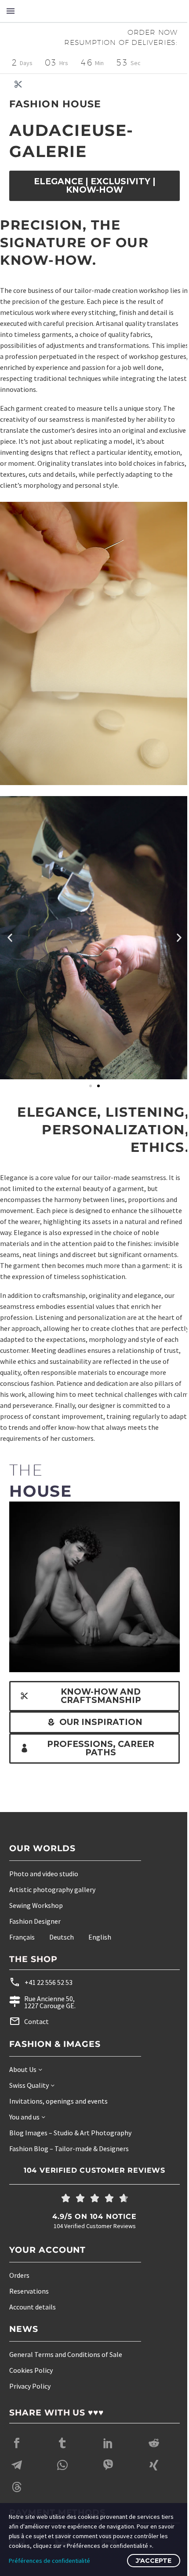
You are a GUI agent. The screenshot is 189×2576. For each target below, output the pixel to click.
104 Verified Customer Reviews (91, 2161)
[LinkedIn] (108, 2434)
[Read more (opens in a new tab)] (75, 1974)
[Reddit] (154, 2434)
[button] (10, 923)
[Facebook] (17, 2434)
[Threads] (17, 2478)
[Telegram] (17, 2456)
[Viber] (108, 2456)
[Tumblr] (62, 2434)
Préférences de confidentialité (49, 2561)
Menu (11, 11)
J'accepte (147, 2561)
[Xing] (154, 2456)
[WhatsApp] (62, 2456)
